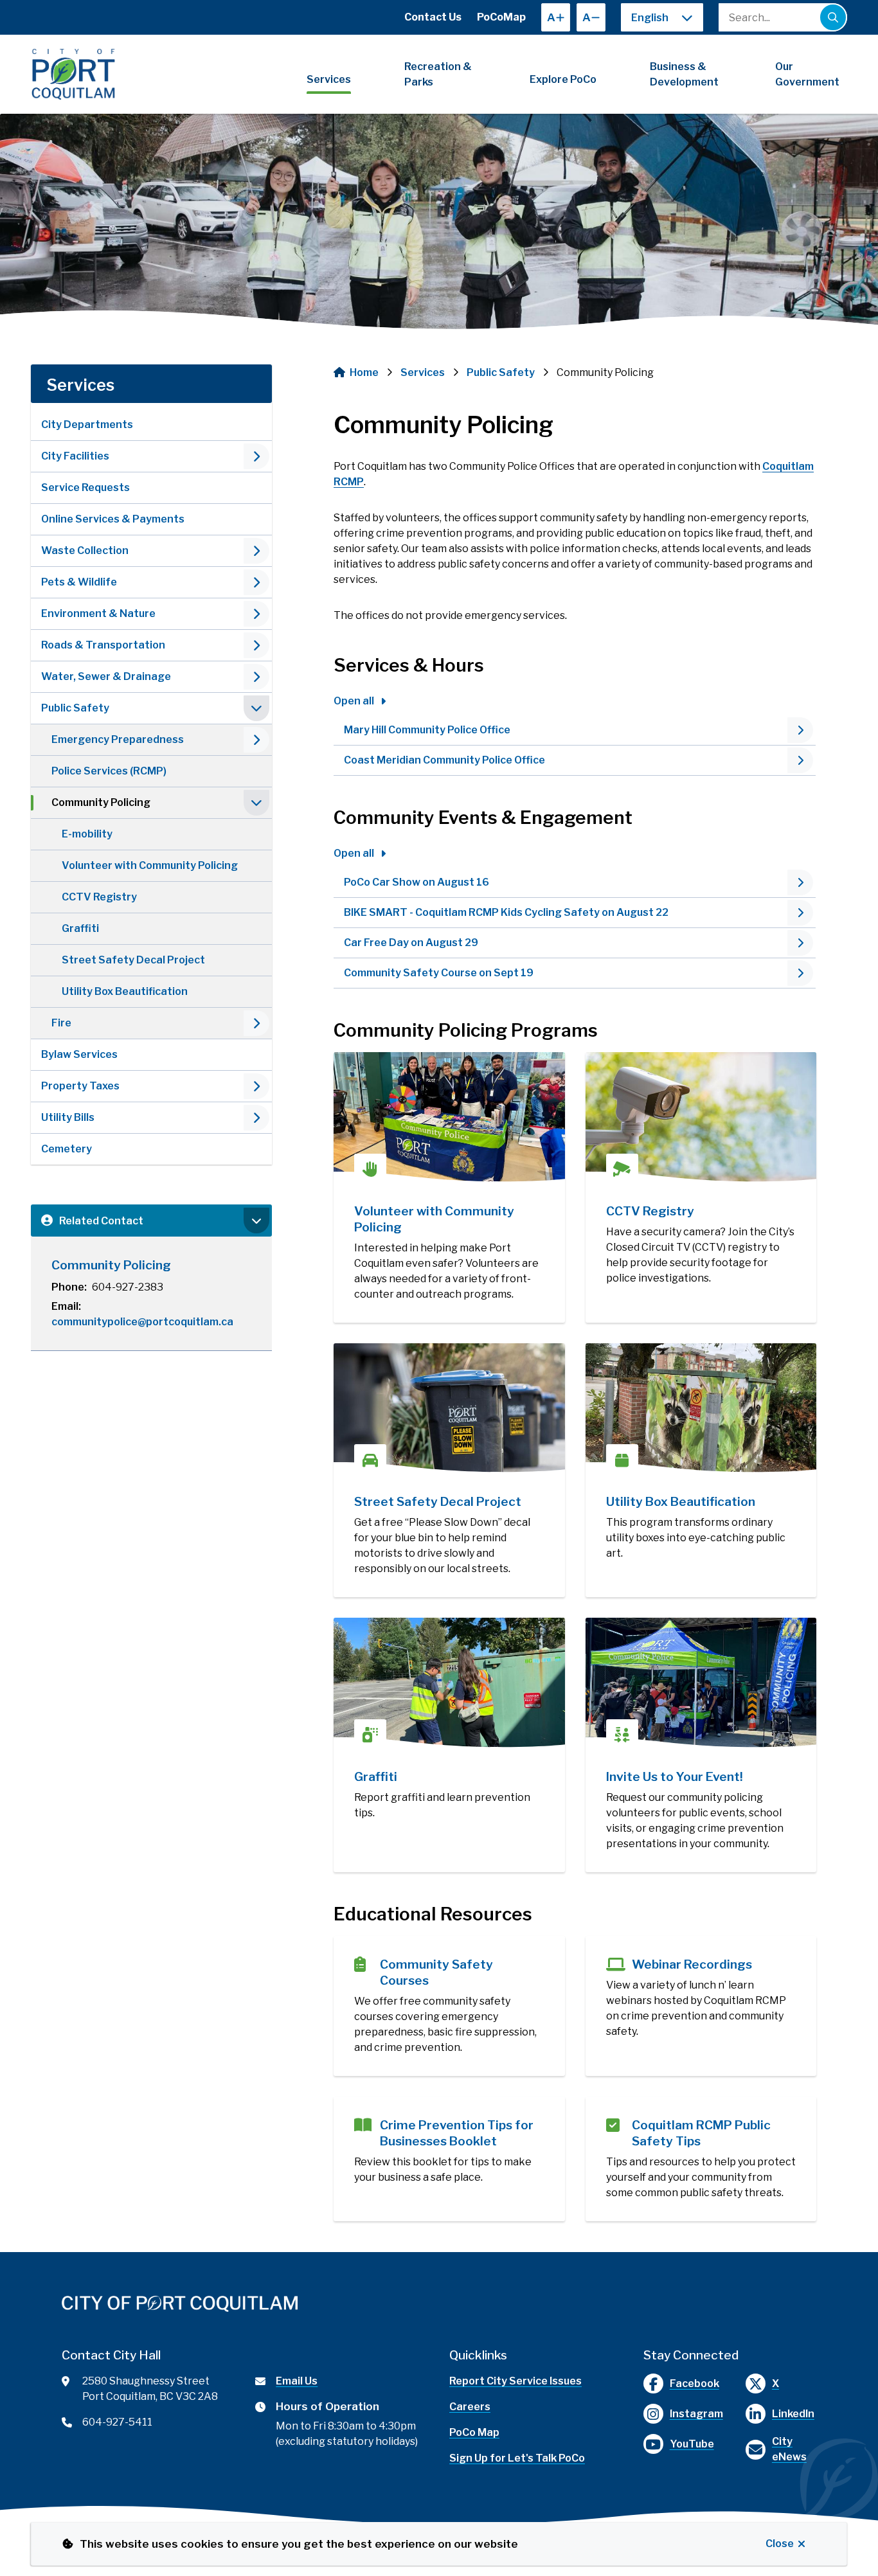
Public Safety (75, 708)
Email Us (297, 2381)
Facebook (694, 2384)
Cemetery (67, 1149)
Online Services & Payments (113, 519)
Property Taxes (80, 1086)
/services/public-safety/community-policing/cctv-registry (677, 1067)
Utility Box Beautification (125, 991)
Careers (470, 2407)
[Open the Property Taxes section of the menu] (256, 1086)
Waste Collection (85, 550)
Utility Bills (68, 1117)
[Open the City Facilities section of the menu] (256, 456)
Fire (61, 1023)
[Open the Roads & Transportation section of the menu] (256, 645)
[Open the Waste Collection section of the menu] (256, 551)
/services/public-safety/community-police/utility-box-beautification (677, 1358)
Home (364, 372)
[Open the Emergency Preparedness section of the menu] (256, 740)
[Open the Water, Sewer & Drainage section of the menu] (256, 677)
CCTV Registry (99, 897)
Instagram (696, 2414)
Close (780, 2544)
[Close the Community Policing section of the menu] (256, 803)
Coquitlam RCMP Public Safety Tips (701, 2133)
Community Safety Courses (436, 1972)
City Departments (87, 425)
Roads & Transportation (103, 645)
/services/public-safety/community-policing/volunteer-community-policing (432, 1067)
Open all (354, 701)
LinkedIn (793, 2414)
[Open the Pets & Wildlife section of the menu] (256, 582)
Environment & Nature (98, 613)
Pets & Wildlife (79, 582)
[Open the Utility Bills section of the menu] (256, 1118)
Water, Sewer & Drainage (106, 676)
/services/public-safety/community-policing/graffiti (425, 1633)
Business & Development (684, 74)
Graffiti (80, 928)
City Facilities (75, 456)
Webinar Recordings (692, 1964)
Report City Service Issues (515, 2381)
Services (329, 79)
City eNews (789, 2449)
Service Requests (85, 487)
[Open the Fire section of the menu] (256, 1023)
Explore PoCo (563, 79)
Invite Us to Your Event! (675, 1777)
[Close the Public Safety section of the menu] (256, 708)
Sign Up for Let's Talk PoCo (517, 2458)
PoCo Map (474, 2432)
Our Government (807, 74)
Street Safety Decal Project (133, 960)
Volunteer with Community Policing (150, 865)
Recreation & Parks (438, 74)
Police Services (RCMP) (109, 771)
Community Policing (101, 802)
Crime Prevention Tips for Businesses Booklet (457, 2133)
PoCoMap (501, 17)
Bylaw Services (79, 1054)
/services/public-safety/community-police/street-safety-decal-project (425, 1358)
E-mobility (87, 834)
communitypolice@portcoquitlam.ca (142, 1322)
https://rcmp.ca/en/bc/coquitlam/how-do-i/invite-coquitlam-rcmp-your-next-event (692, 1633)
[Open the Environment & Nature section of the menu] (256, 614)
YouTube (692, 2444)
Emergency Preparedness (118, 739)
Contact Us (433, 17)
